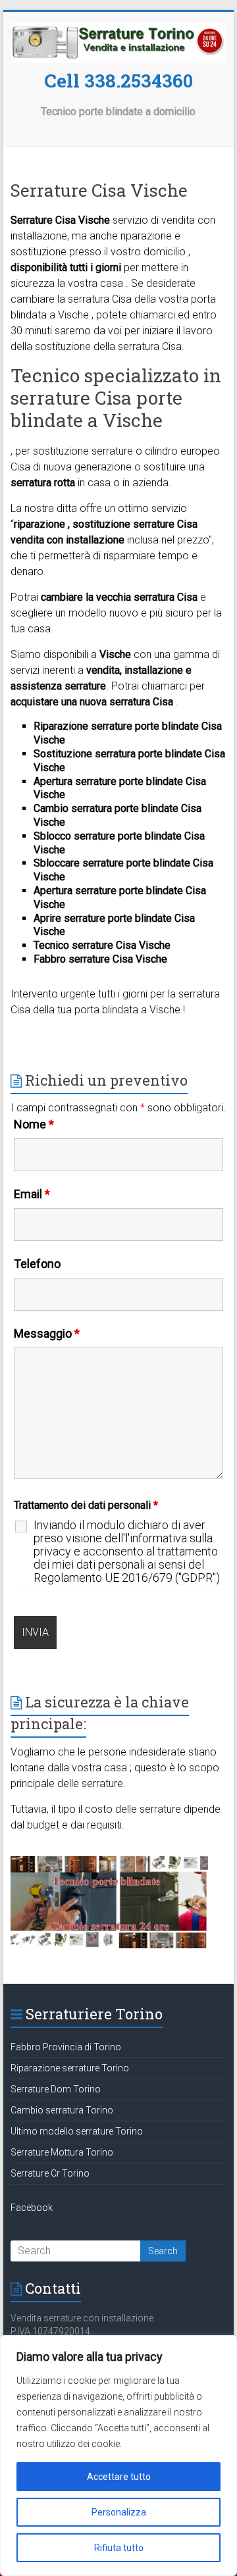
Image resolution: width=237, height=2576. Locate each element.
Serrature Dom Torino (56, 2089)
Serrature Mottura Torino (62, 2152)
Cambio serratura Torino (62, 2110)
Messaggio (47, 1333)
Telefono (37, 1264)
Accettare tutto (119, 2477)
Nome (34, 1124)
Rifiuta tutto (119, 2548)
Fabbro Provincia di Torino (66, 2047)
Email (32, 1194)
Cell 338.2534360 (118, 81)
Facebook (32, 2208)
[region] (118, 2456)
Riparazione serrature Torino (70, 2068)
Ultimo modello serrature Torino (77, 2131)
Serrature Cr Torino (50, 2173)
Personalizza (119, 2512)
